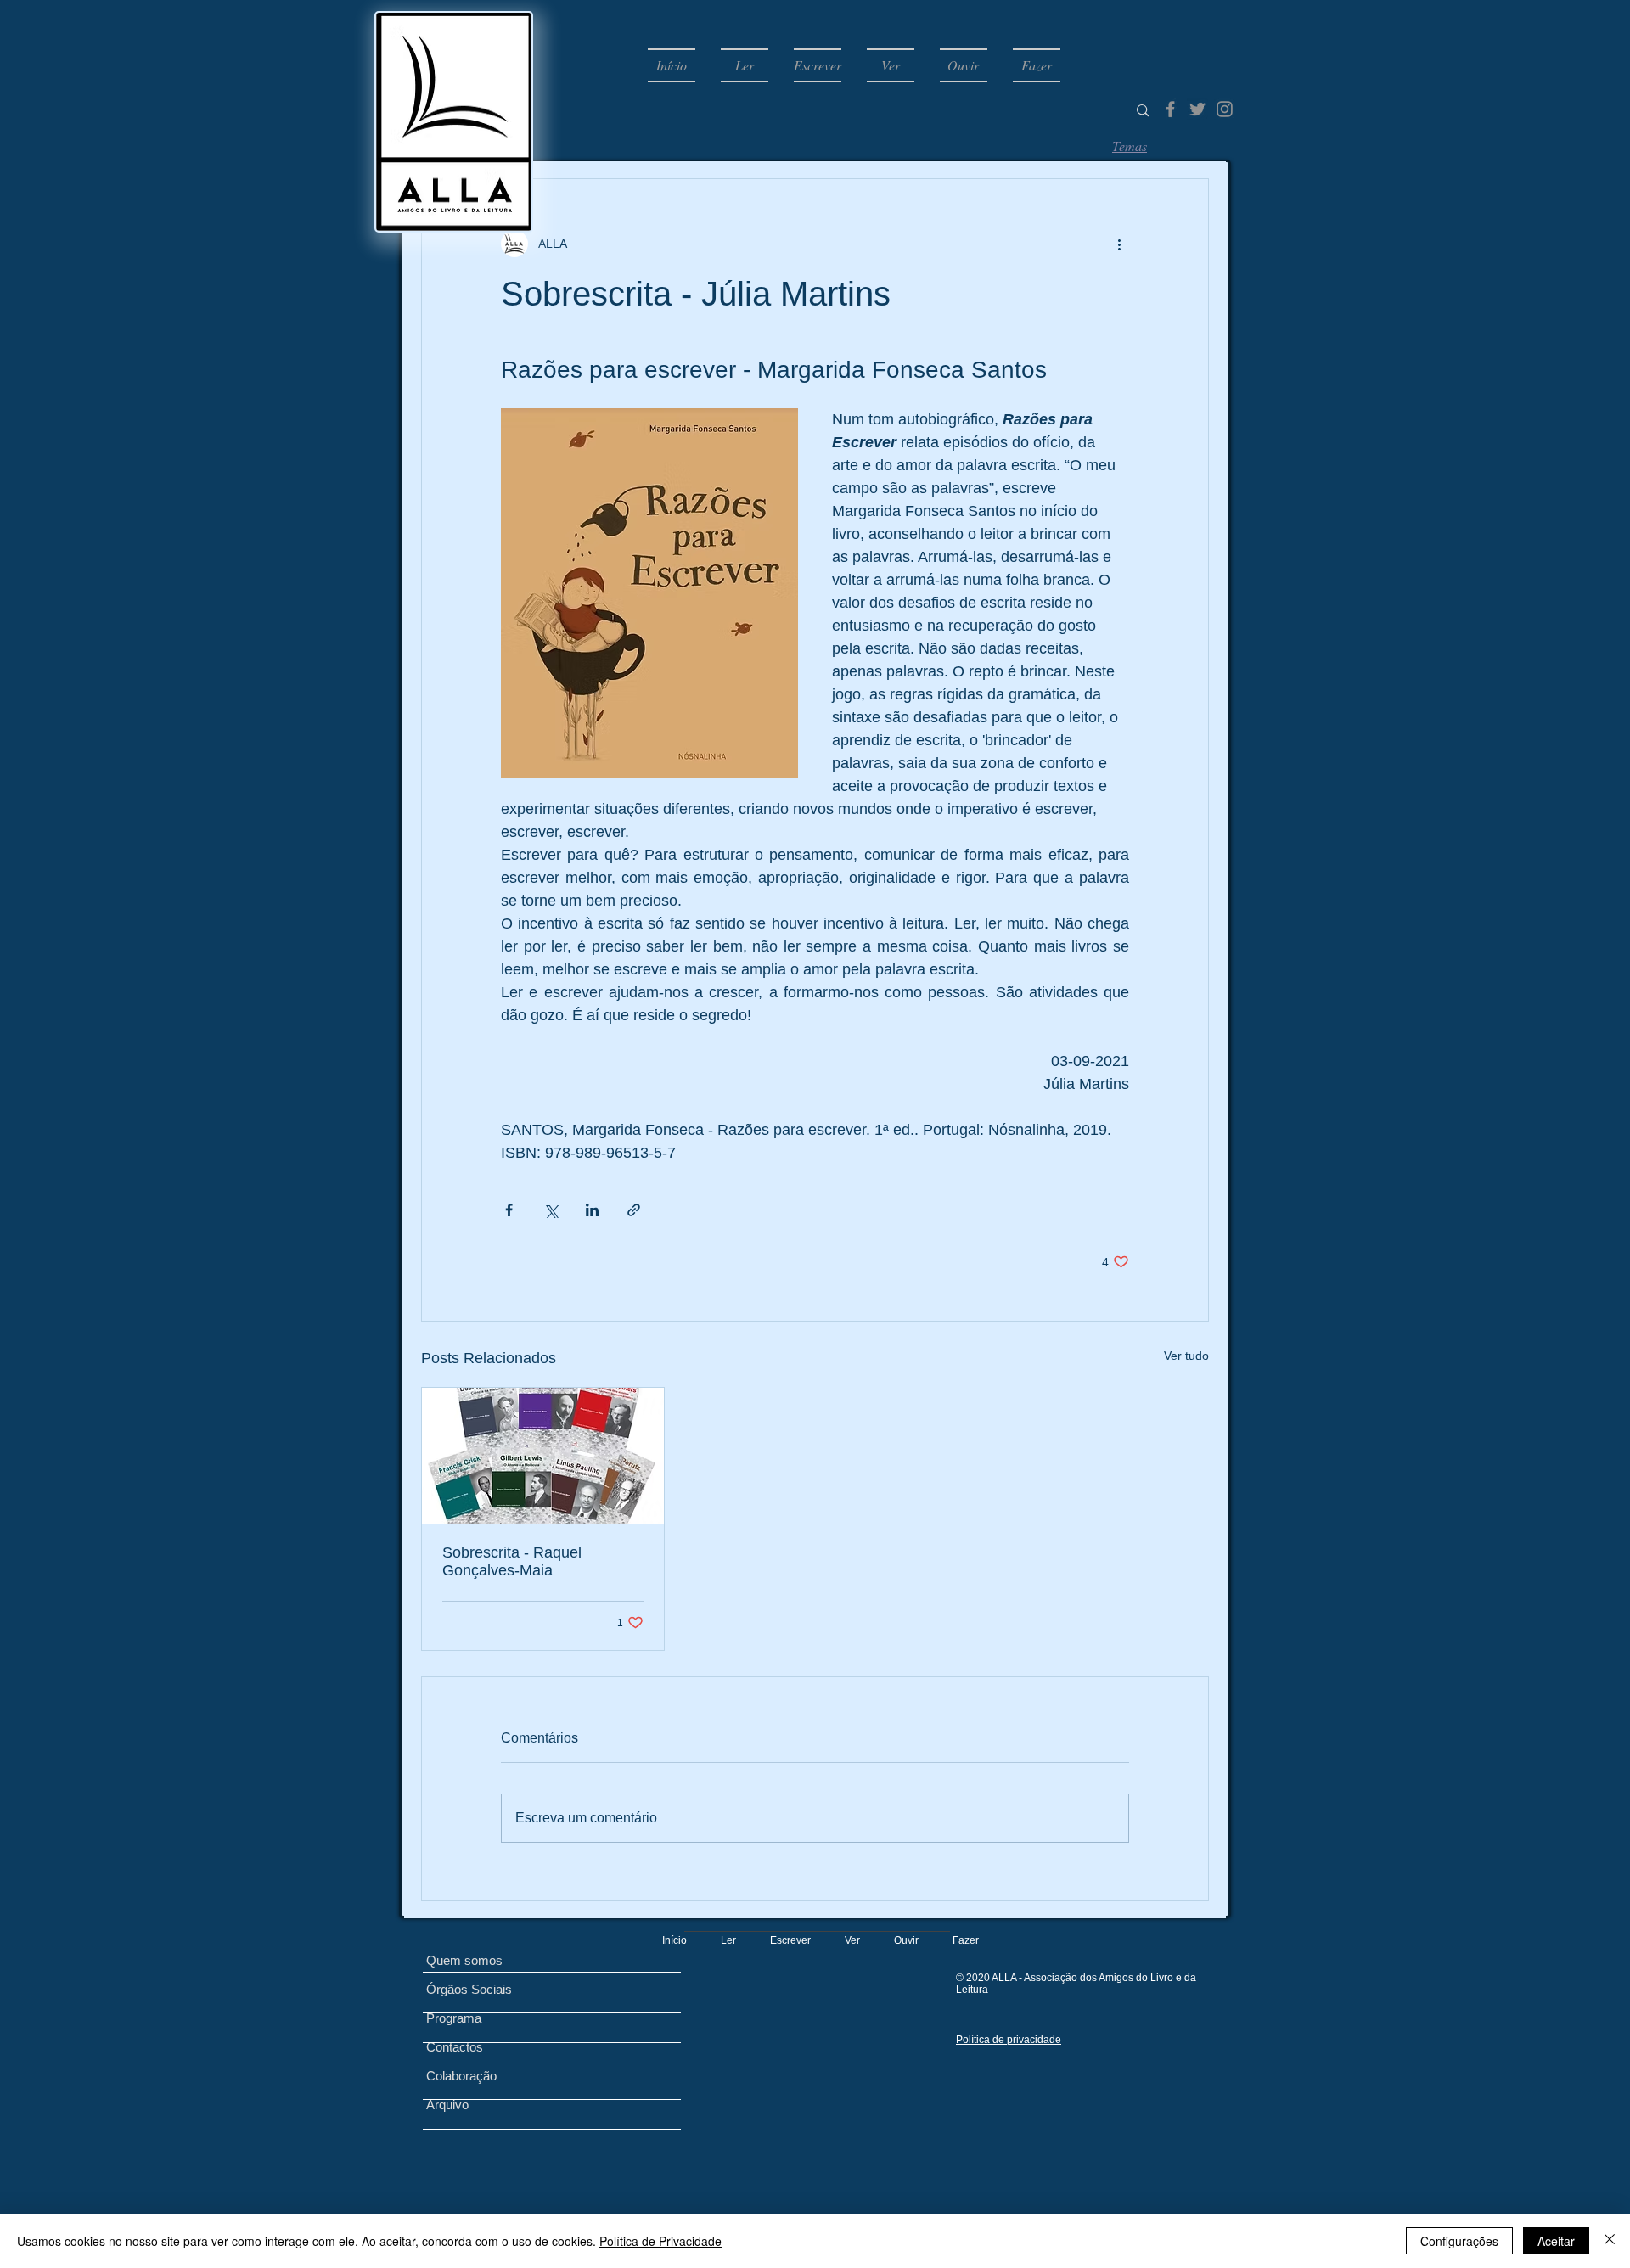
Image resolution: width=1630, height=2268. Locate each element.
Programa (454, 2018)
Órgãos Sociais (469, 1989)
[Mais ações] (1119, 244)
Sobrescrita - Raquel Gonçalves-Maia (512, 1561)
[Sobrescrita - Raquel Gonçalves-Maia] (543, 1456)
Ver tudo (1186, 1356)
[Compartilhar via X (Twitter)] (551, 1210)
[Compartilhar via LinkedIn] (592, 1210)
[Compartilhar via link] (634, 1210)
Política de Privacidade (660, 2241)
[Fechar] (1610, 2241)
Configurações (1459, 2241)
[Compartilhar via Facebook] (509, 1210)
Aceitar (1556, 2241)
